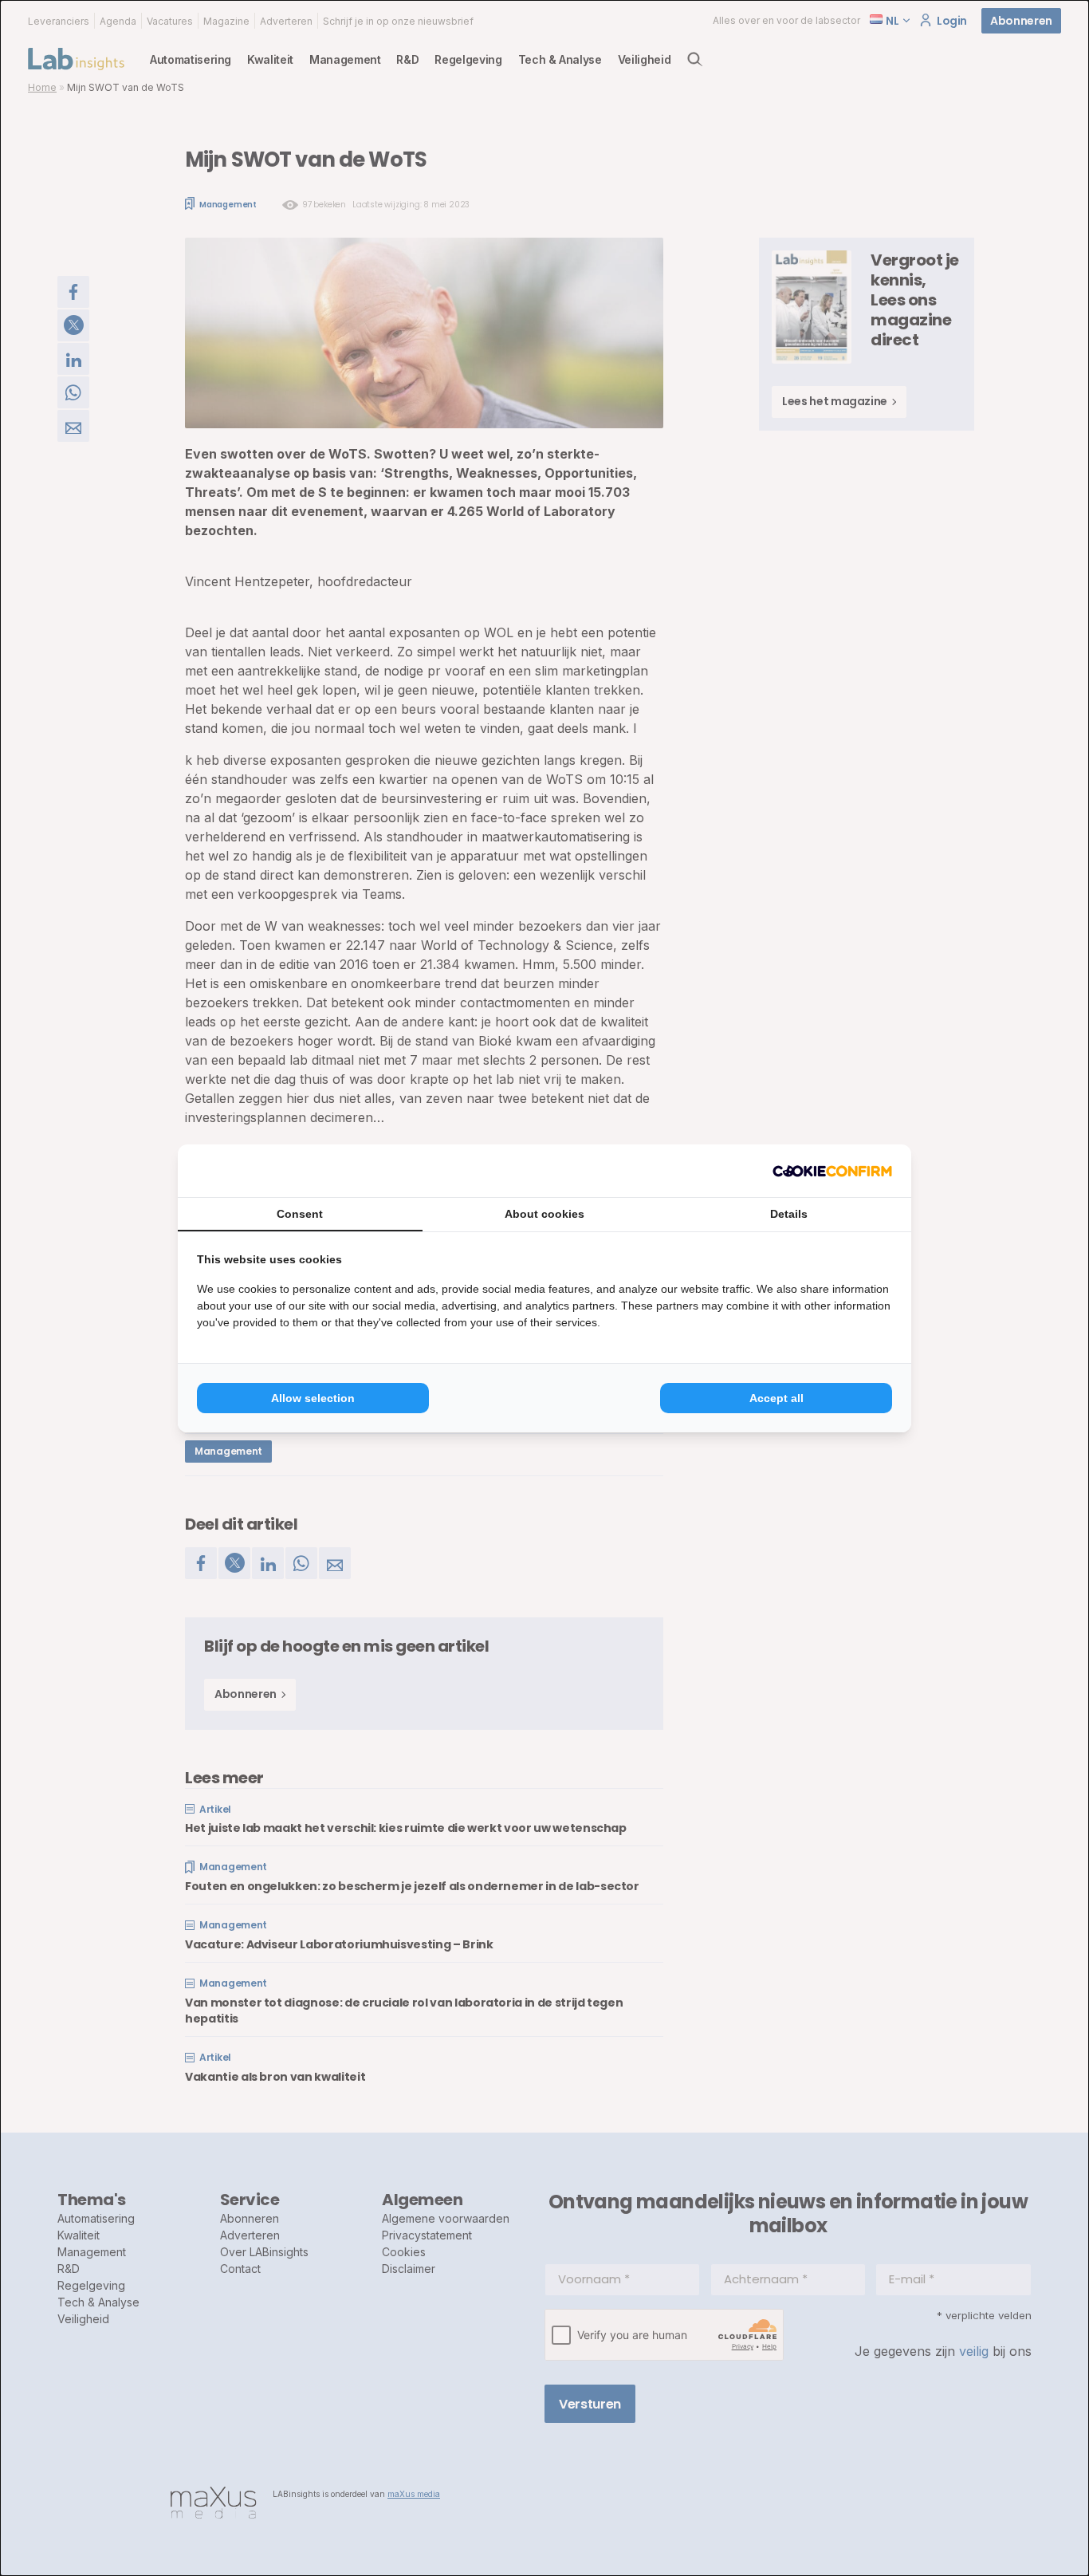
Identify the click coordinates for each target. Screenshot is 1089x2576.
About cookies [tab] (544, 1214)
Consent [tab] (300, 1214)
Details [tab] (789, 1214)
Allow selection (313, 1398)
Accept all (776, 1398)
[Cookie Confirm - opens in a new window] (832, 1171)
